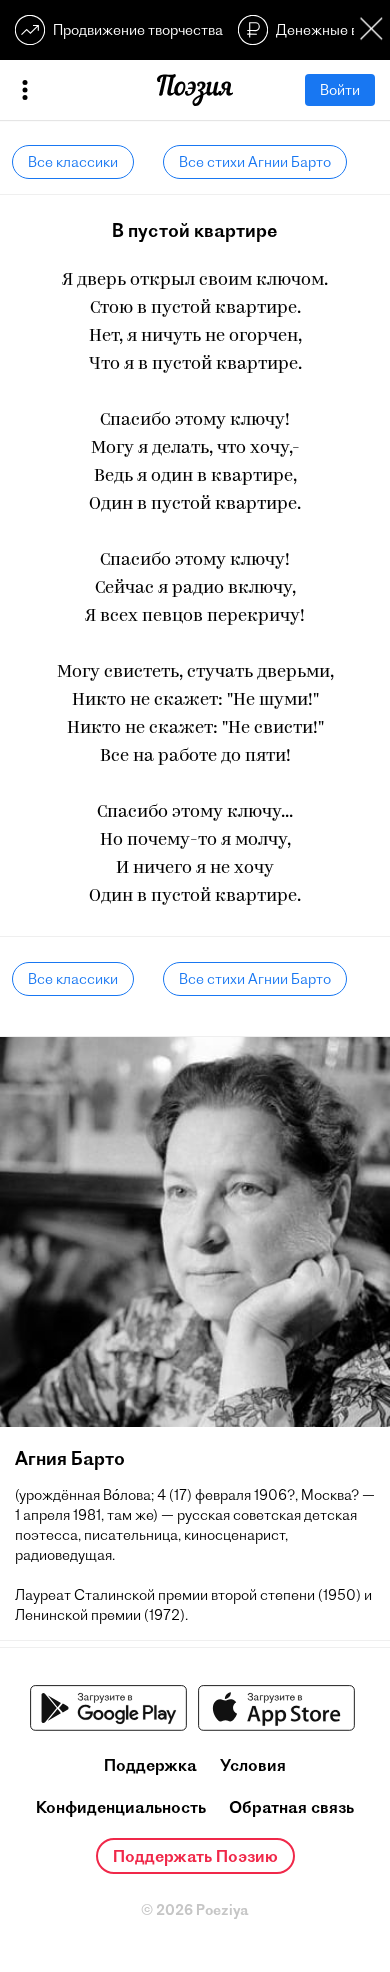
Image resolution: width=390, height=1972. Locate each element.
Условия (253, 1765)
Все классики (73, 162)
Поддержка (150, 1765)
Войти (340, 90)
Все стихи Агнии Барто (255, 162)
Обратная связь (291, 1807)
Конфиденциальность (121, 1807)
